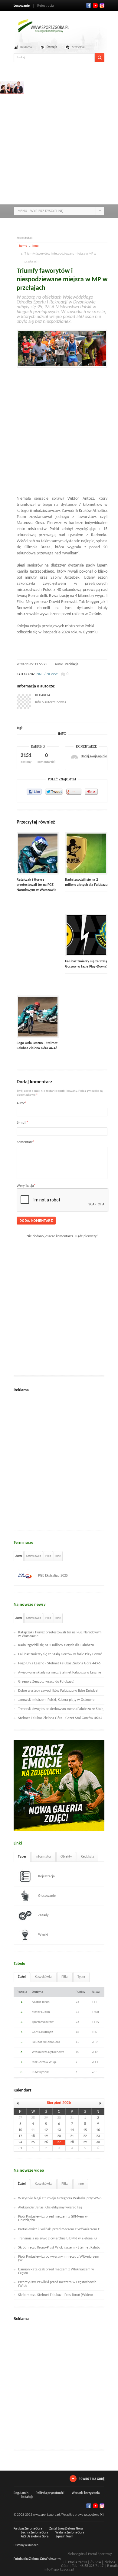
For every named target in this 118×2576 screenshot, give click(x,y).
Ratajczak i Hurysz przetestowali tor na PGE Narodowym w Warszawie (36, 885)
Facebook (89, 5)
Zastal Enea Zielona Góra (66, 2529)
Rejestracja (46, 6)
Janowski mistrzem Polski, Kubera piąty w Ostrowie (56, 1700)
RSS (102, 5)
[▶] (98, 2103)
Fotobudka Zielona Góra (30, 2559)
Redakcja (72, 664)
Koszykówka (34, 1556)
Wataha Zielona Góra (70, 2533)
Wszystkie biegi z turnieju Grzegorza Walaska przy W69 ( (60, 2198)
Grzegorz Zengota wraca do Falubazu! (46, 1682)
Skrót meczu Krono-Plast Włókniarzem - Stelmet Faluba (59, 2248)
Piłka (48, 1556)
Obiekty (66, 1857)
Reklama (26, 47)
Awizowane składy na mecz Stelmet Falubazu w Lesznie (60, 1673)
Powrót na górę (92, 2479)
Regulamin (21, 2493)
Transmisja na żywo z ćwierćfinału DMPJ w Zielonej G (57, 2239)
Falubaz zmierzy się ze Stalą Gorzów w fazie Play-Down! (60, 1654)
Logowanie (22, 6)
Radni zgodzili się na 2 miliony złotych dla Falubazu (56, 1645)
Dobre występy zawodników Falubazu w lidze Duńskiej (58, 1691)
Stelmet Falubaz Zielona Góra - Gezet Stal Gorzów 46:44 (60, 1718)
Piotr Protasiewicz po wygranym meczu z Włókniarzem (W (59, 2259)
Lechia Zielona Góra (34, 2533)
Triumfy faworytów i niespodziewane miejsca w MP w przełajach (62, 280)
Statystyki (79, 47)
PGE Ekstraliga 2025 (53, 1576)
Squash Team (64, 2537)
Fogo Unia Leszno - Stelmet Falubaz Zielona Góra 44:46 (59, 1663)
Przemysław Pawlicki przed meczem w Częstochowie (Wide (57, 2284)
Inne (58, 1556)
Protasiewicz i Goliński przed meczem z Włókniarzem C (59, 2229)
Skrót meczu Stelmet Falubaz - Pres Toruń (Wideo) (56, 2295)
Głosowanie (47, 1896)
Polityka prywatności (50, 2493)
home (23, 246)
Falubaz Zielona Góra (28, 2529)
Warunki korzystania (86, 2493)
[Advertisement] (59, 141)
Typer (22, 1857)
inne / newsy (47, 674)
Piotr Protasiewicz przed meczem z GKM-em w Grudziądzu (53, 2218)
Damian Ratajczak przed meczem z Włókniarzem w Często (56, 2271)
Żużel (19, 1556)
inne (35, 246)
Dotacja (52, 47)
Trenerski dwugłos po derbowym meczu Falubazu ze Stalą (61, 1709)
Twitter (95, 5)
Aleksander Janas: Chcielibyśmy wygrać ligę (50, 2208)
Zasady (43, 1915)
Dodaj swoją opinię (94, 757)
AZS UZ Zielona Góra (35, 2537)
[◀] (20, 2103)
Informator (43, 1857)
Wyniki (43, 1935)
